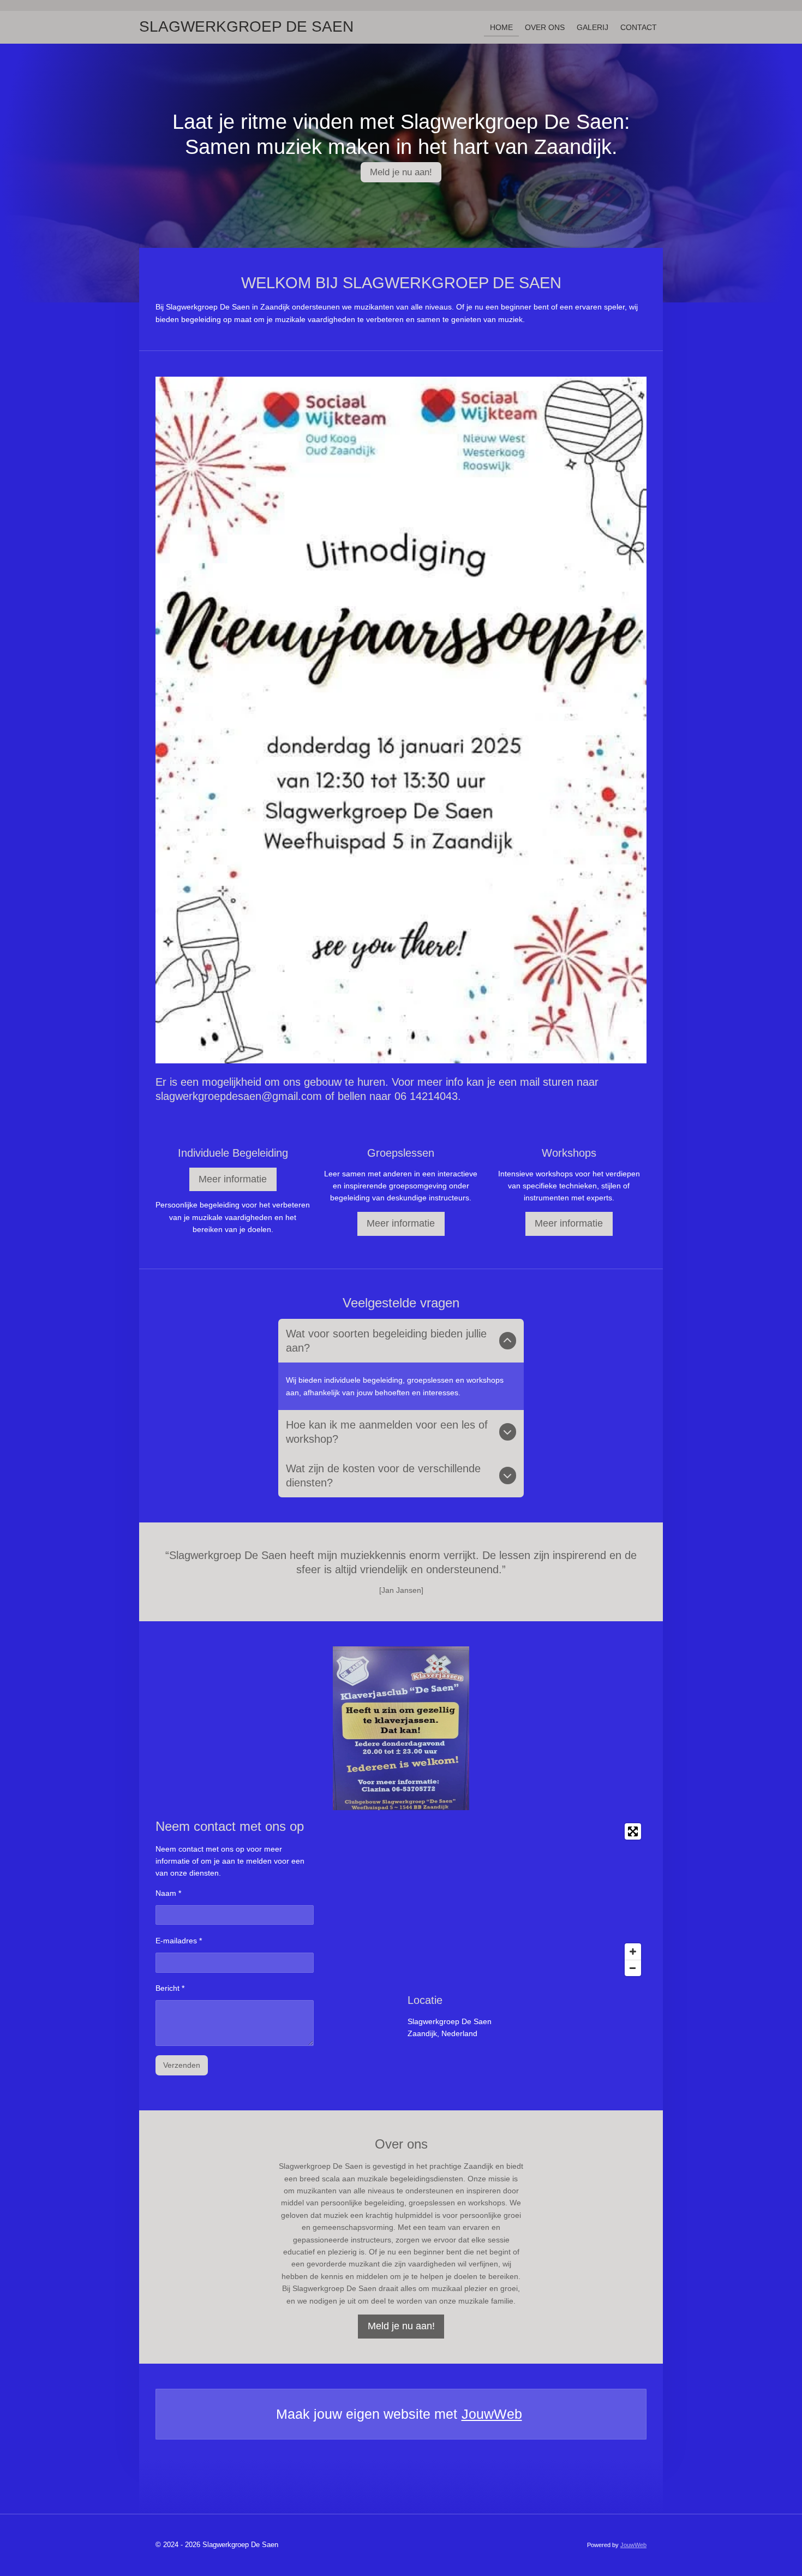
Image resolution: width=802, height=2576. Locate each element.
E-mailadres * (179, 1941)
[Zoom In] (633, 1952)
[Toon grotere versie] (401, 1728)
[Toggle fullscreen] (633, 1831)
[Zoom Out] (633, 1968)
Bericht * (170, 1988)
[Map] (527, 1900)
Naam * (168, 1893)
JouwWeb (492, 2414)
